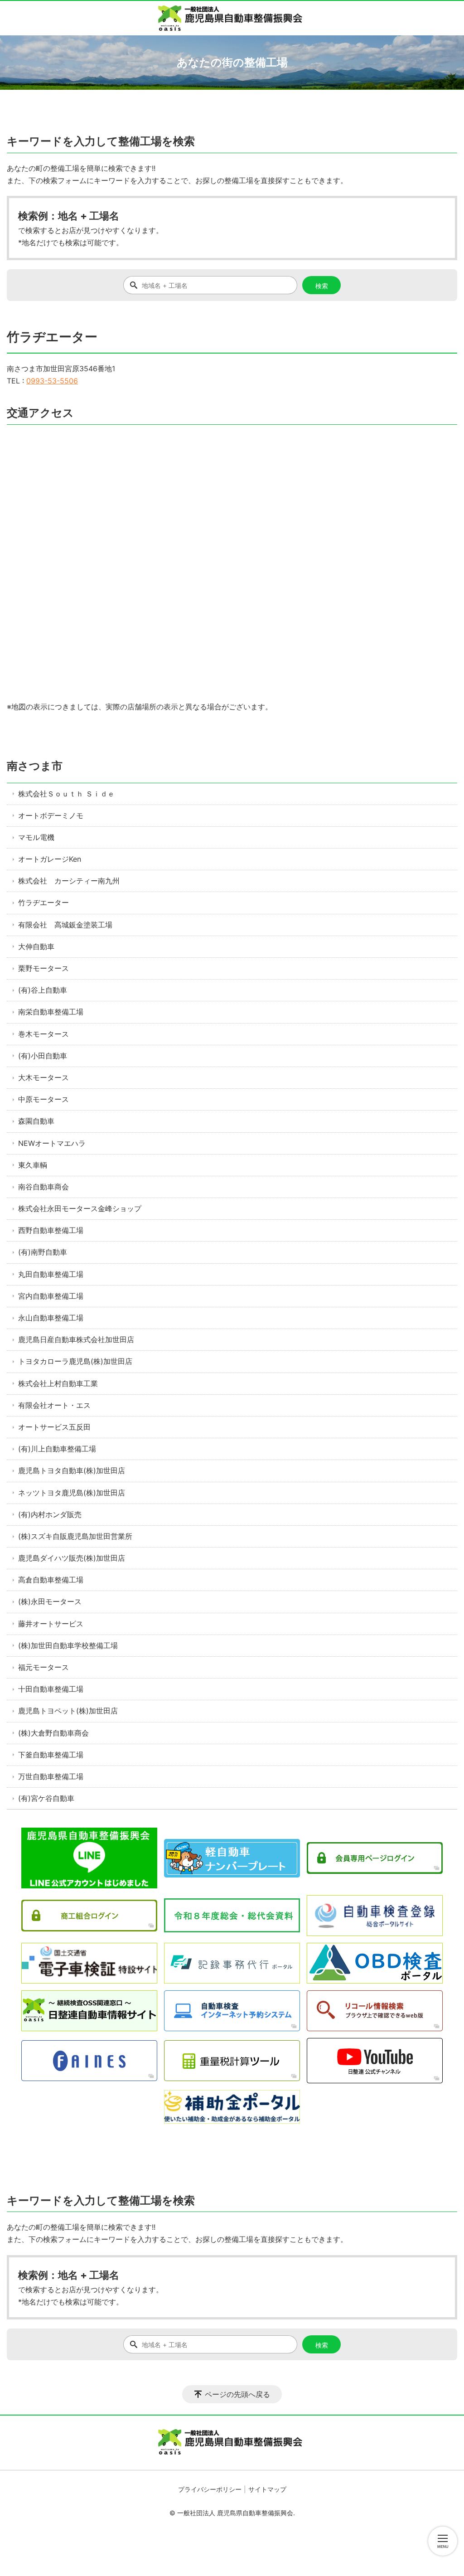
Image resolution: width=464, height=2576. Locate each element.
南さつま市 (35, 766)
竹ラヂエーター (43, 902)
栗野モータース (43, 968)
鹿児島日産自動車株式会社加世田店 (76, 1339)
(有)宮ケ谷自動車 (46, 1798)
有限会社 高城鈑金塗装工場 (65, 925)
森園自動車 (36, 1121)
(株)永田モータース (50, 1601)
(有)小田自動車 (43, 1056)
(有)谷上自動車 (43, 990)
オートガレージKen (50, 859)
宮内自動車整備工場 (51, 1296)
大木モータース (43, 1077)
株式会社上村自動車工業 (58, 1383)
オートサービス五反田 (54, 1427)
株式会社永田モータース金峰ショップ (80, 1208)
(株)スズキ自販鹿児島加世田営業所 (75, 1536)
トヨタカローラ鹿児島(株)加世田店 (75, 1361)
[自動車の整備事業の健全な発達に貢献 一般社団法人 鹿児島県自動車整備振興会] (232, 18)
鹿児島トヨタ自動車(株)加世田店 (72, 1470)
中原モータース (43, 1099)
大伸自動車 (36, 946)
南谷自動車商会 (43, 1187)
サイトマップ (267, 2489)
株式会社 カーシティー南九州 (69, 881)
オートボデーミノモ (51, 815)
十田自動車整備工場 (51, 1689)
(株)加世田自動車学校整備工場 (68, 1645)
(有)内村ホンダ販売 (50, 1514)
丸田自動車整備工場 (51, 1274)
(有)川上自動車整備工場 (57, 1449)
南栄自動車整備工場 (51, 1012)
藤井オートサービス (51, 1624)
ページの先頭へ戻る (237, 2394)
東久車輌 (33, 1165)
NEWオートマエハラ (52, 1143)
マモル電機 (36, 837)
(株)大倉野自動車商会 (53, 1733)
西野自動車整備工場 (51, 1230)
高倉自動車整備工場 (51, 1580)
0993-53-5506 (52, 381)
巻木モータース (43, 1034)
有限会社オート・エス (54, 1405)
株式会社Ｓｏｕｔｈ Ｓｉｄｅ (66, 794)
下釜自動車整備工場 (51, 1755)
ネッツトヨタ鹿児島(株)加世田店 (72, 1493)
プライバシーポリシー (210, 2489)
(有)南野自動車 (43, 1252)
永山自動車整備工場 (51, 1318)
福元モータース (43, 1667)
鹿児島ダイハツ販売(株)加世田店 (72, 1558)
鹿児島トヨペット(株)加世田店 (68, 1711)
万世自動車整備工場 (51, 1776)
